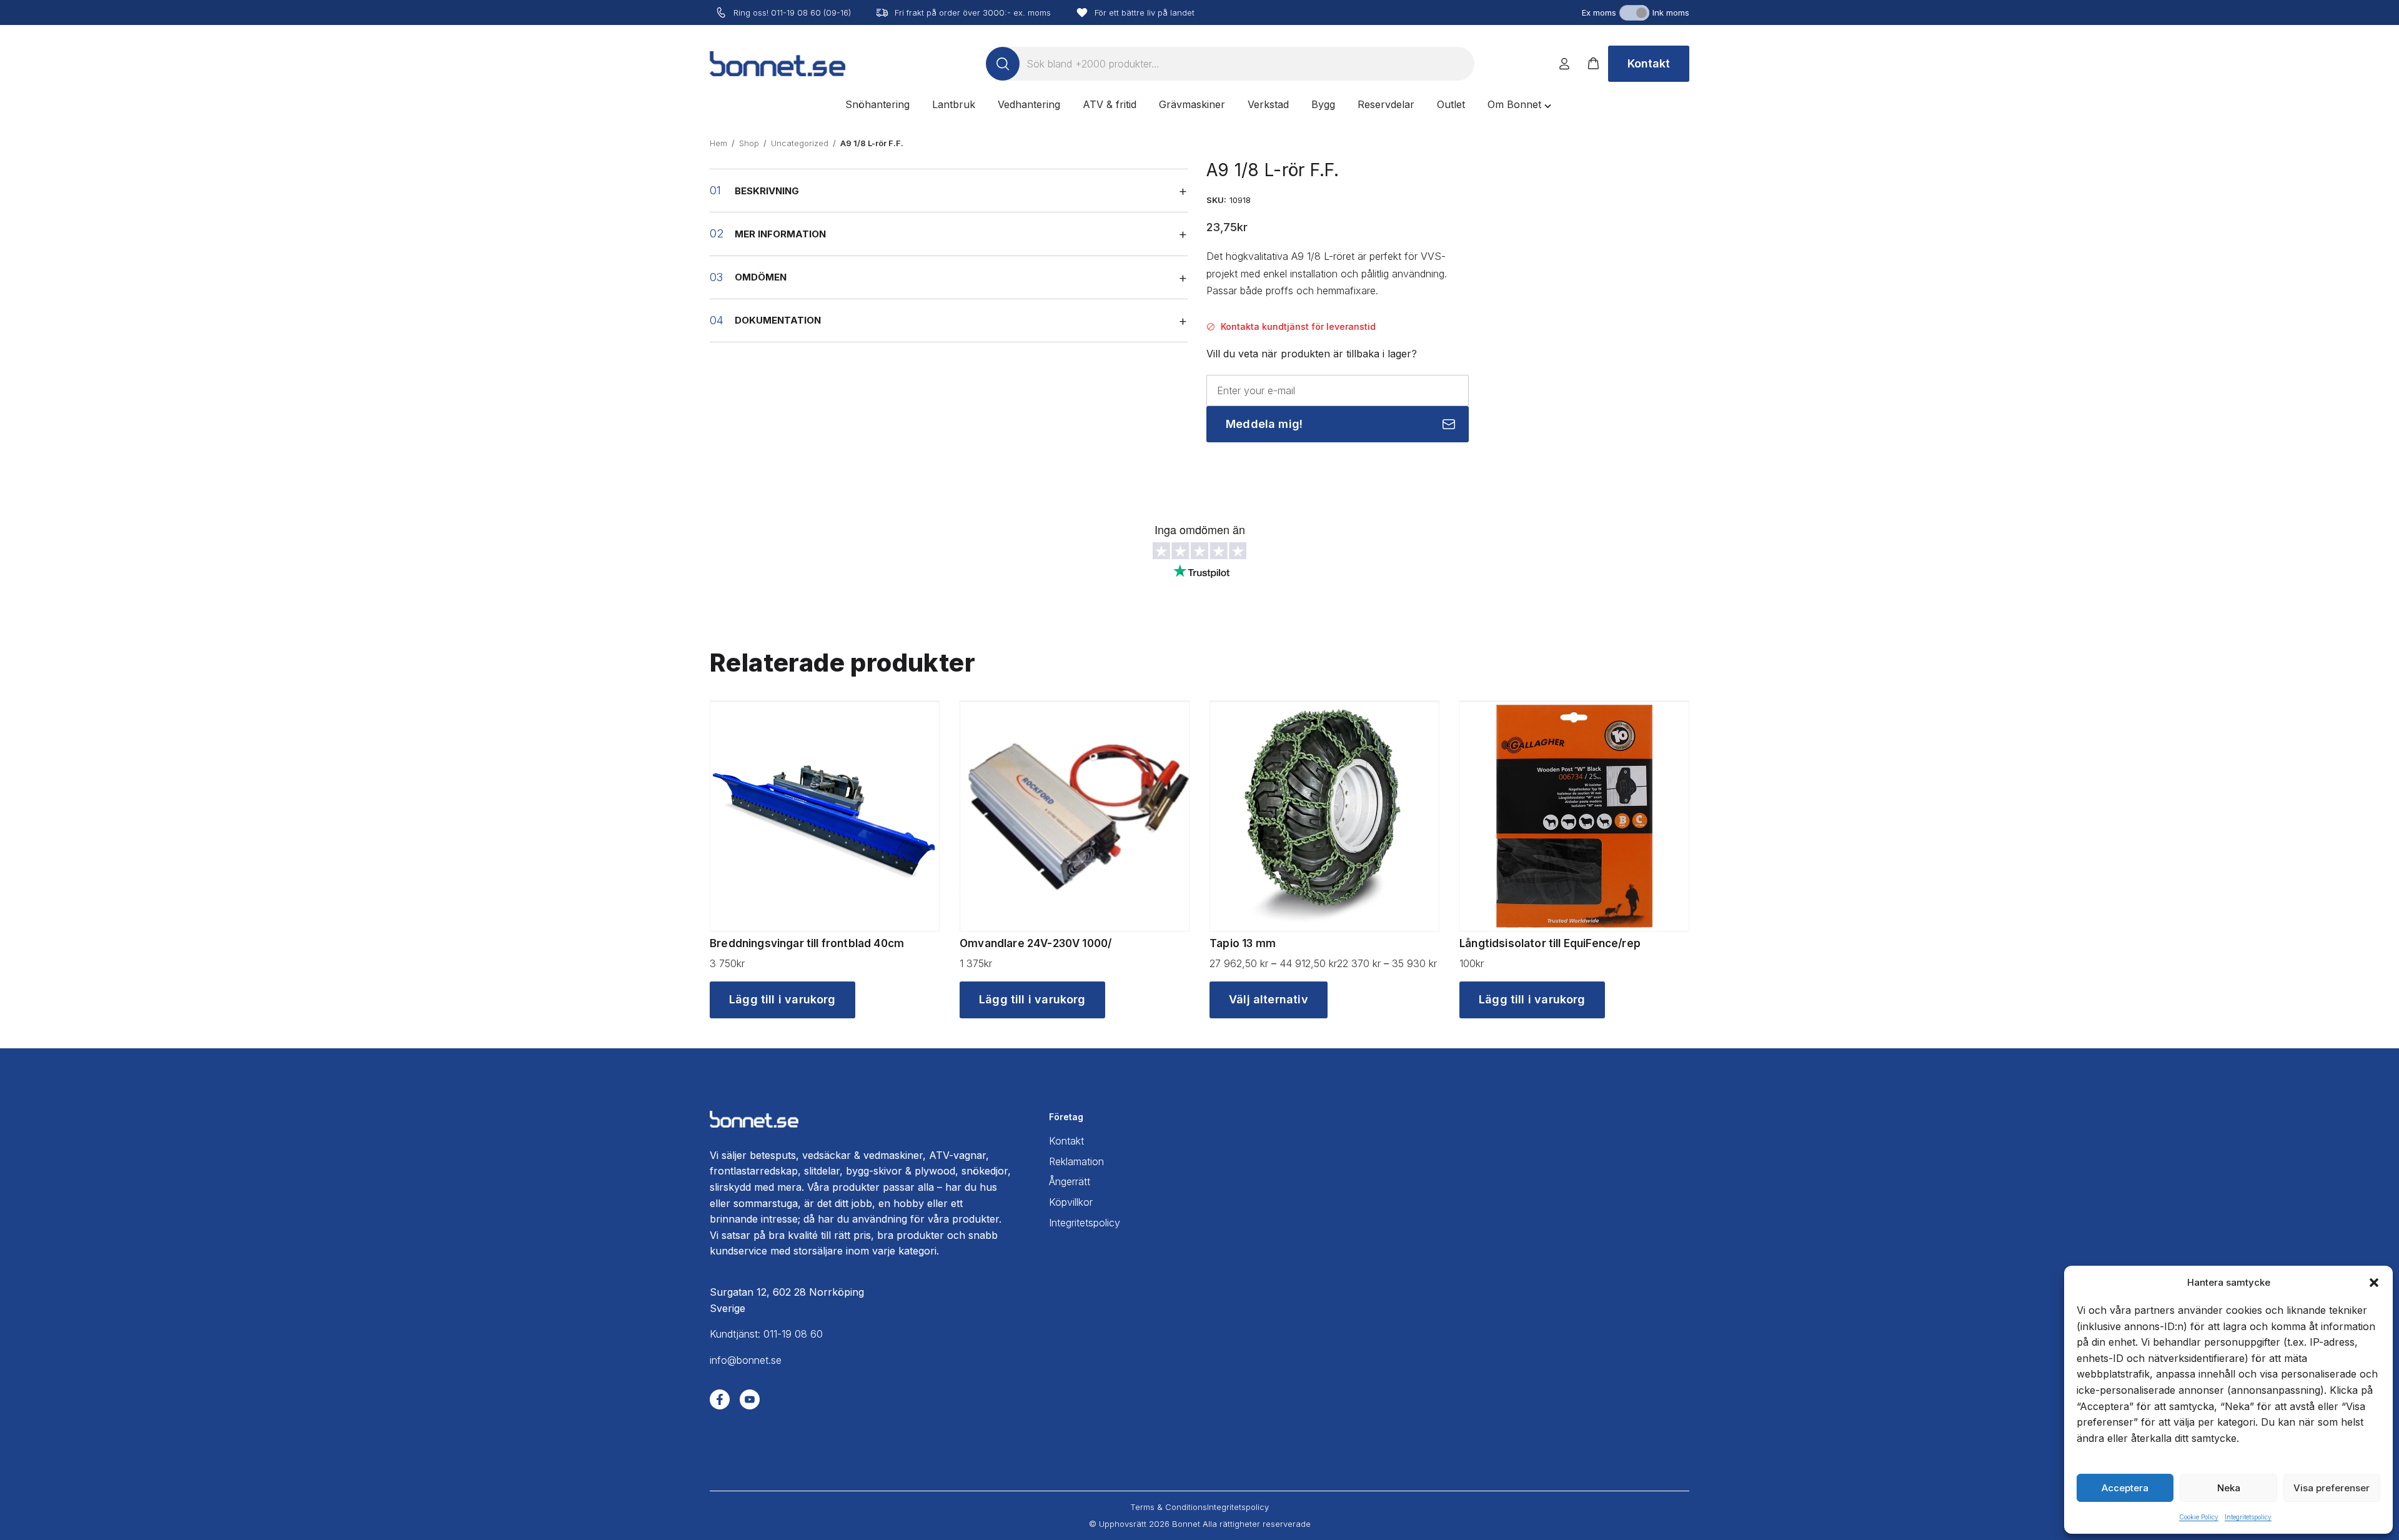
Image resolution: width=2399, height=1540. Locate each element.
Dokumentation (778, 320)
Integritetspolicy (2248, 1517)
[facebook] (720, 1399)
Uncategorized (800, 143)
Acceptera (2125, 1488)
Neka (2229, 1488)
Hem (718, 143)
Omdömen (761, 277)
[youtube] (750, 1399)
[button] (2374, 1283)
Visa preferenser (2332, 1488)
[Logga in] (1564, 64)
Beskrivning (767, 191)
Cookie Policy (2199, 1517)
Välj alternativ (1269, 999)
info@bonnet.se (746, 1360)
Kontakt (1649, 63)
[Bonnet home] (777, 64)
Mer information (780, 234)
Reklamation (1076, 1161)
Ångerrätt (1070, 1181)
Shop (749, 143)
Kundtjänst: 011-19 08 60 (766, 1334)
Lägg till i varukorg (782, 999)
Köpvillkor (1071, 1202)
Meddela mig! (1264, 424)
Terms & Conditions (1169, 1507)
